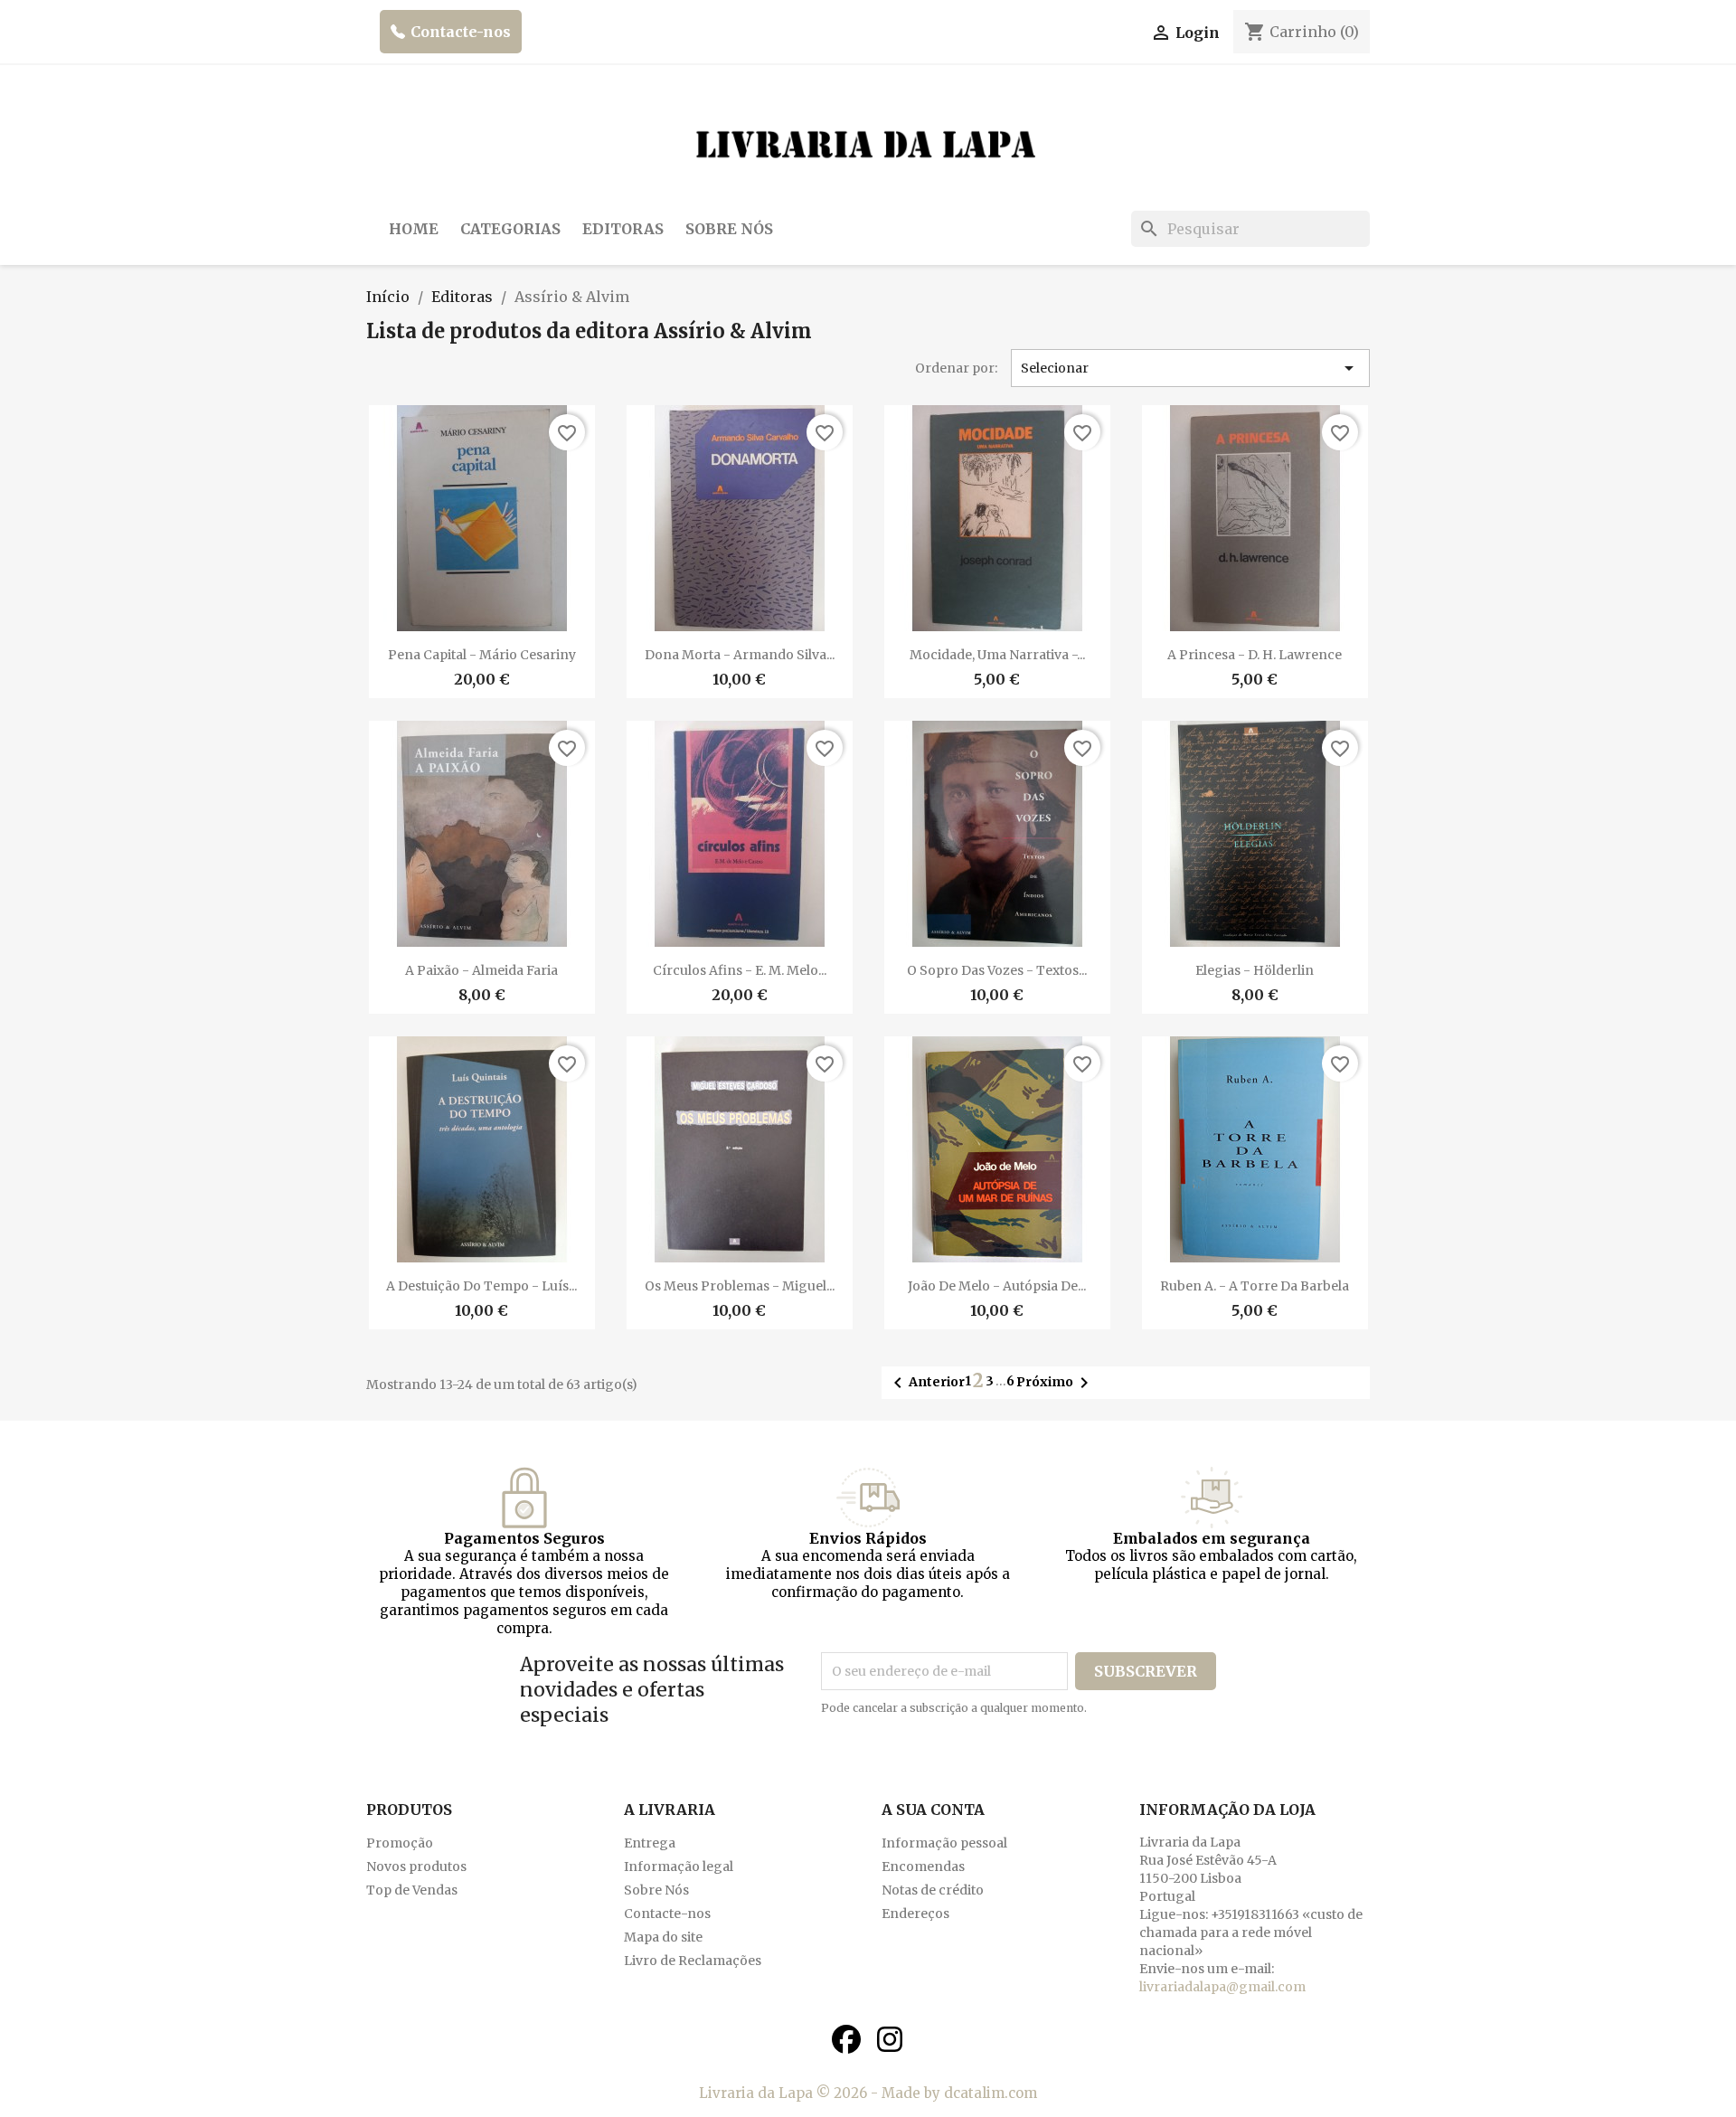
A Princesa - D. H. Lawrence (1255, 655)
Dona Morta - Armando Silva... (740, 655)
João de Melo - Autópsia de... (997, 1286)
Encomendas (923, 1867)
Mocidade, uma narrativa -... (997, 655)
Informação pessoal (944, 1843)
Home (414, 229)
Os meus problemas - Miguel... (740, 1286)
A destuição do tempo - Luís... (481, 1286)
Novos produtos (416, 1867)
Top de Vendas (412, 1890)
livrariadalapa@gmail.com (1222, 1987)
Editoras (623, 229)
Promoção (400, 1843)
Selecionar (1191, 368)
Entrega (650, 1843)
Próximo (1056, 1383)
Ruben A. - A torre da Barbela (1255, 1286)
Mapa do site (663, 1937)
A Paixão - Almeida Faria (481, 970)
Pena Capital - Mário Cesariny (482, 655)
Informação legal (679, 1867)
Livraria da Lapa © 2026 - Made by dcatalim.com (868, 2093)
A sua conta (933, 1810)
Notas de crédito (933, 1890)
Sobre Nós (729, 229)
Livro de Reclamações (693, 1961)
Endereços (915, 1914)
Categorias (510, 229)
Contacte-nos (461, 32)
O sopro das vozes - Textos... (997, 970)
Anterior (926, 1383)
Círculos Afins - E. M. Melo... (740, 970)
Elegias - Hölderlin (1255, 970)
